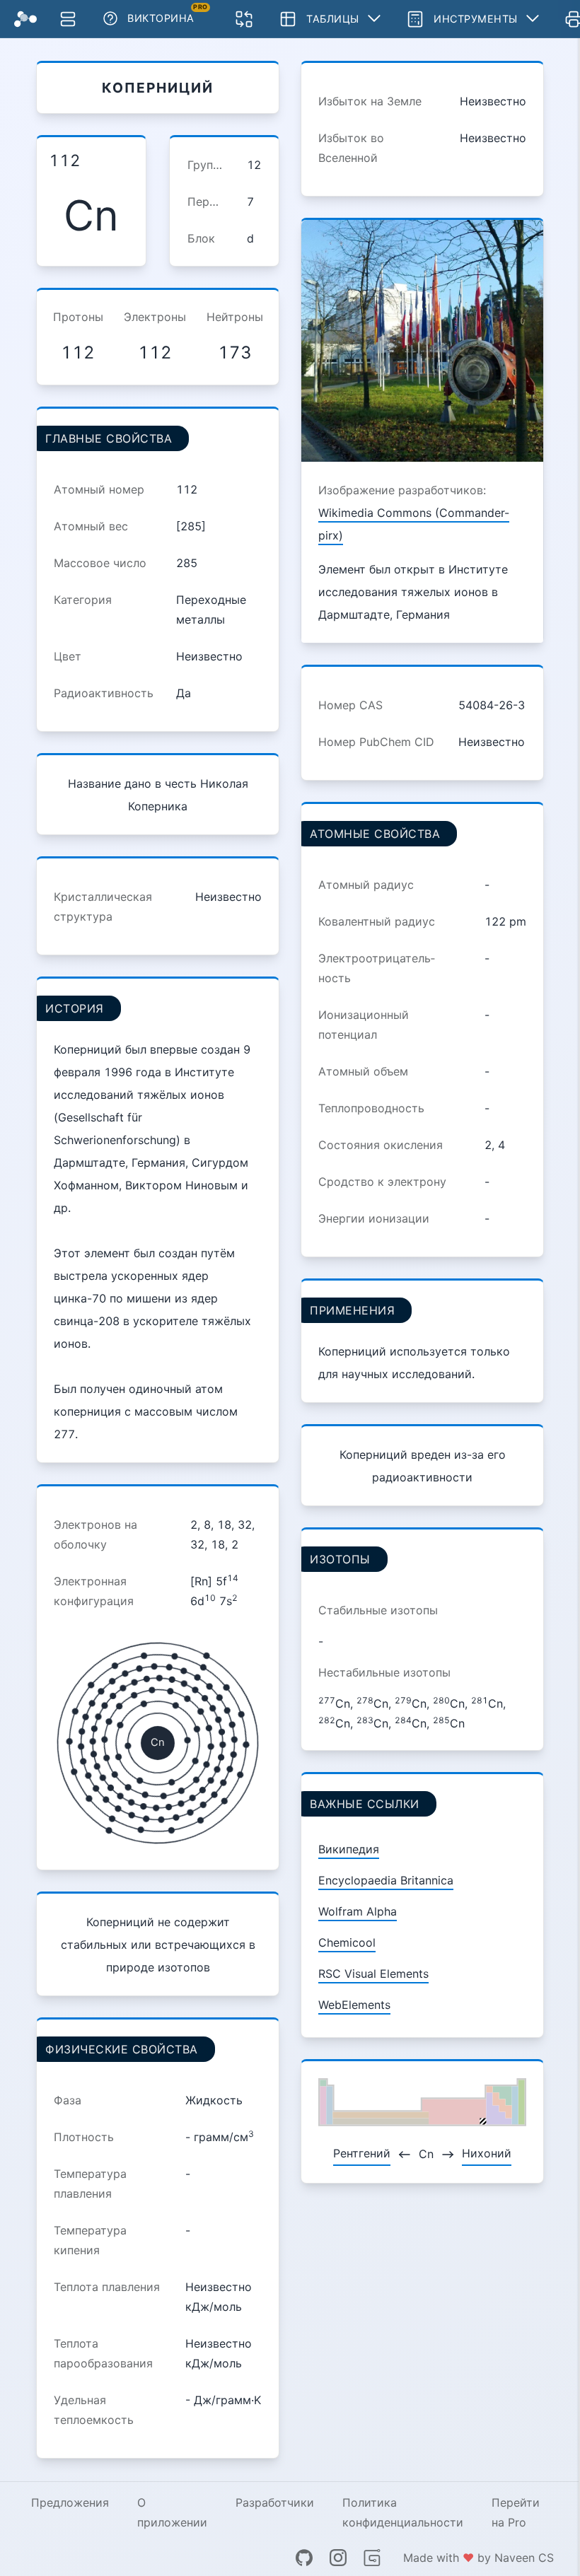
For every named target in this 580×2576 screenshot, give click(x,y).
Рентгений (362, 2153)
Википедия (349, 1849)
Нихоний (487, 2153)
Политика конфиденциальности (403, 2512)
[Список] (68, 19)
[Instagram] (338, 2558)
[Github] (304, 2558)
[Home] (25, 19)
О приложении (172, 2512)
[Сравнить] (244, 19)
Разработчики (275, 2502)
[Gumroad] (372, 2558)
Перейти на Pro (516, 2512)
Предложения (70, 2502)
